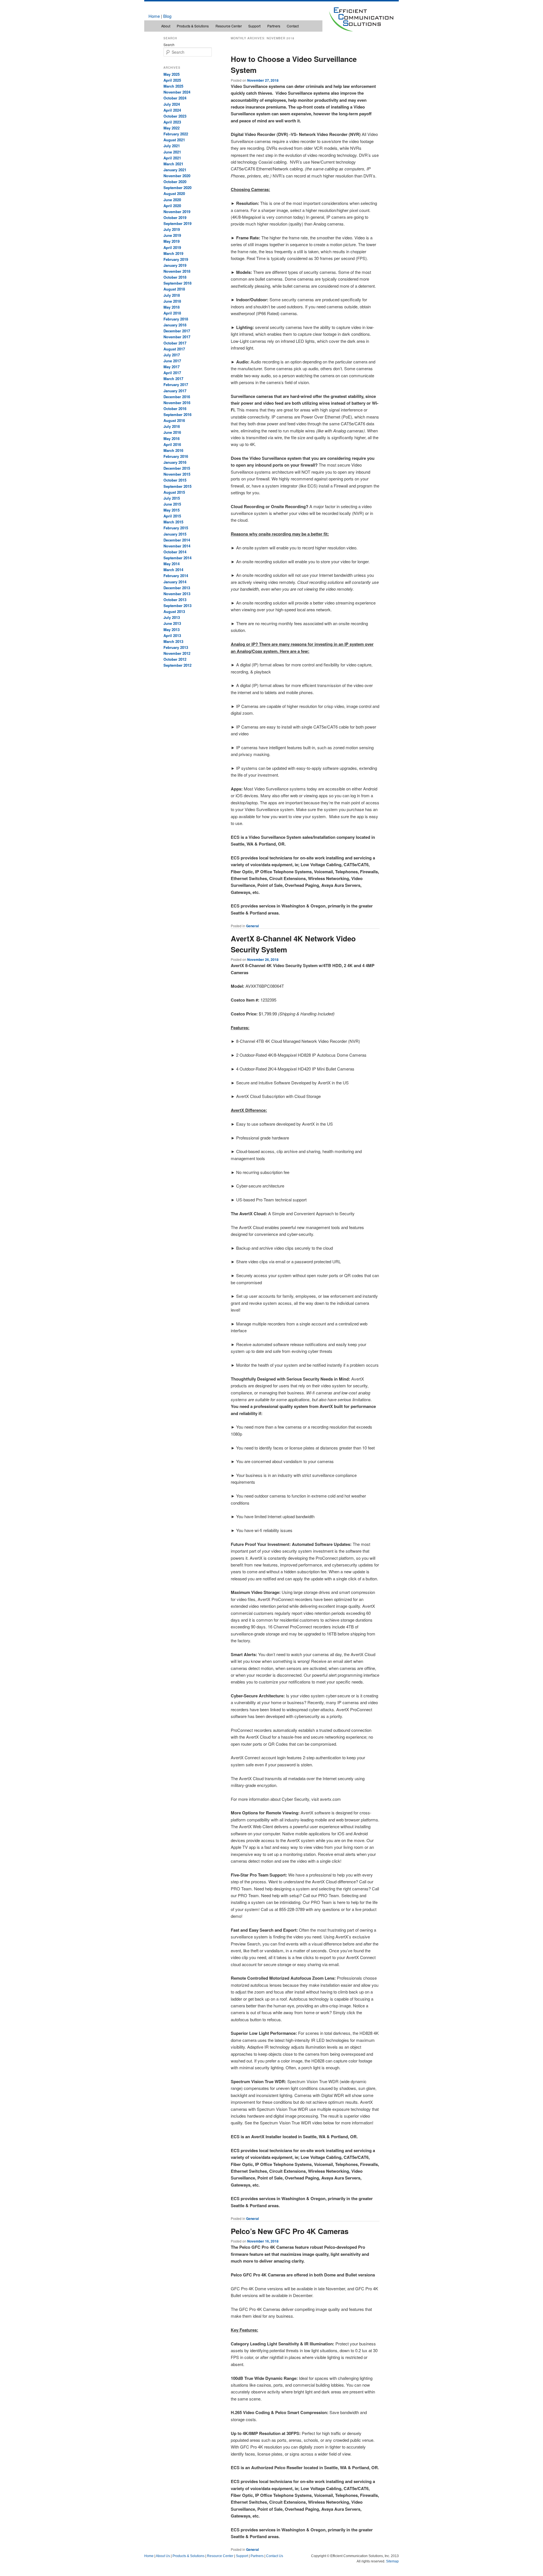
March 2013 (173, 641)
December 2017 (177, 331)
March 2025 (173, 86)
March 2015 (173, 522)
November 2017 (177, 337)
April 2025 (172, 80)
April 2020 (172, 206)
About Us (163, 2556)
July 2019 (172, 229)
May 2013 (172, 630)
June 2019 (172, 235)
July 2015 (172, 498)
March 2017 (173, 379)
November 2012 (177, 653)
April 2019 (172, 247)
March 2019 (173, 253)
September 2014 (177, 558)
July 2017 (172, 355)
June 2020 (172, 200)
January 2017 (175, 391)
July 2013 (172, 617)
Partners (274, 26)
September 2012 (177, 665)
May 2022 (172, 128)
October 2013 (175, 600)
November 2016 (177, 403)
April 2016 (172, 444)
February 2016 (176, 456)
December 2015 (177, 468)
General (252, 926)
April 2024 (172, 110)
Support (254, 26)
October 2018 (175, 277)
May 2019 (172, 241)
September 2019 (177, 223)
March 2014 (173, 570)
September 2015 (177, 486)
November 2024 (177, 92)
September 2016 (177, 414)
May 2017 (172, 367)
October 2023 (175, 116)
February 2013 (176, 647)
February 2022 (176, 134)
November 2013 (177, 594)
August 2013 (174, 611)
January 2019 (175, 265)
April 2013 (172, 635)
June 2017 (172, 361)
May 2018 (172, 307)
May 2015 (172, 510)
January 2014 (175, 582)
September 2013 (177, 605)
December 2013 (177, 588)
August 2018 (174, 289)
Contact (293, 26)
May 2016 (172, 438)
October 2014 (175, 552)
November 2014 (177, 546)
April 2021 (172, 158)
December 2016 (177, 397)
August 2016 (174, 420)
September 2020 (177, 188)
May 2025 (172, 74)
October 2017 (175, 343)
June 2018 (172, 301)
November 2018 (177, 271)
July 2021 (172, 146)
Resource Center (229, 26)
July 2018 (172, 295)
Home (154, 16)
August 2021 (174, 140)
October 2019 (175, 217)
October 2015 (175, 480)
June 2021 (172, 152)
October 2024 (175, 98)
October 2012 (175, 659)
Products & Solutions (193, 26)
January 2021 (175, 170)
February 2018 (176, 319)
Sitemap (392, 2561)
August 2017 (174, 349)
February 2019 (176, 259)
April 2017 (172, 373)
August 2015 (174, 492)
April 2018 (172, 313)
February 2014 (176, 576)
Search (169, 45)
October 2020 (175, 182)
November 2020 (177, 176)
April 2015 (172, 516)
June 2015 (172, 504)
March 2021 (173, 164)
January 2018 (175, 325)
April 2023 (172, 122)
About (166, 26)
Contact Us (275, 2556)
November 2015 (177, 474)
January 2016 (175, 462)
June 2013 (172, 623)
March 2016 (173, 450)
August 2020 (174, 193)
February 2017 (176, 384)
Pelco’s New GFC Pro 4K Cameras (290, 2231)
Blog (167, 16)
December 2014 (177, 540)
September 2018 (177, 283)
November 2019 (177, 212)
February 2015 (176, 528)
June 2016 (172, 432)
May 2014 (172, 564)
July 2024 (172, 104)
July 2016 (172, 426)
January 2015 (175, 534)
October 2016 (175, 409)
